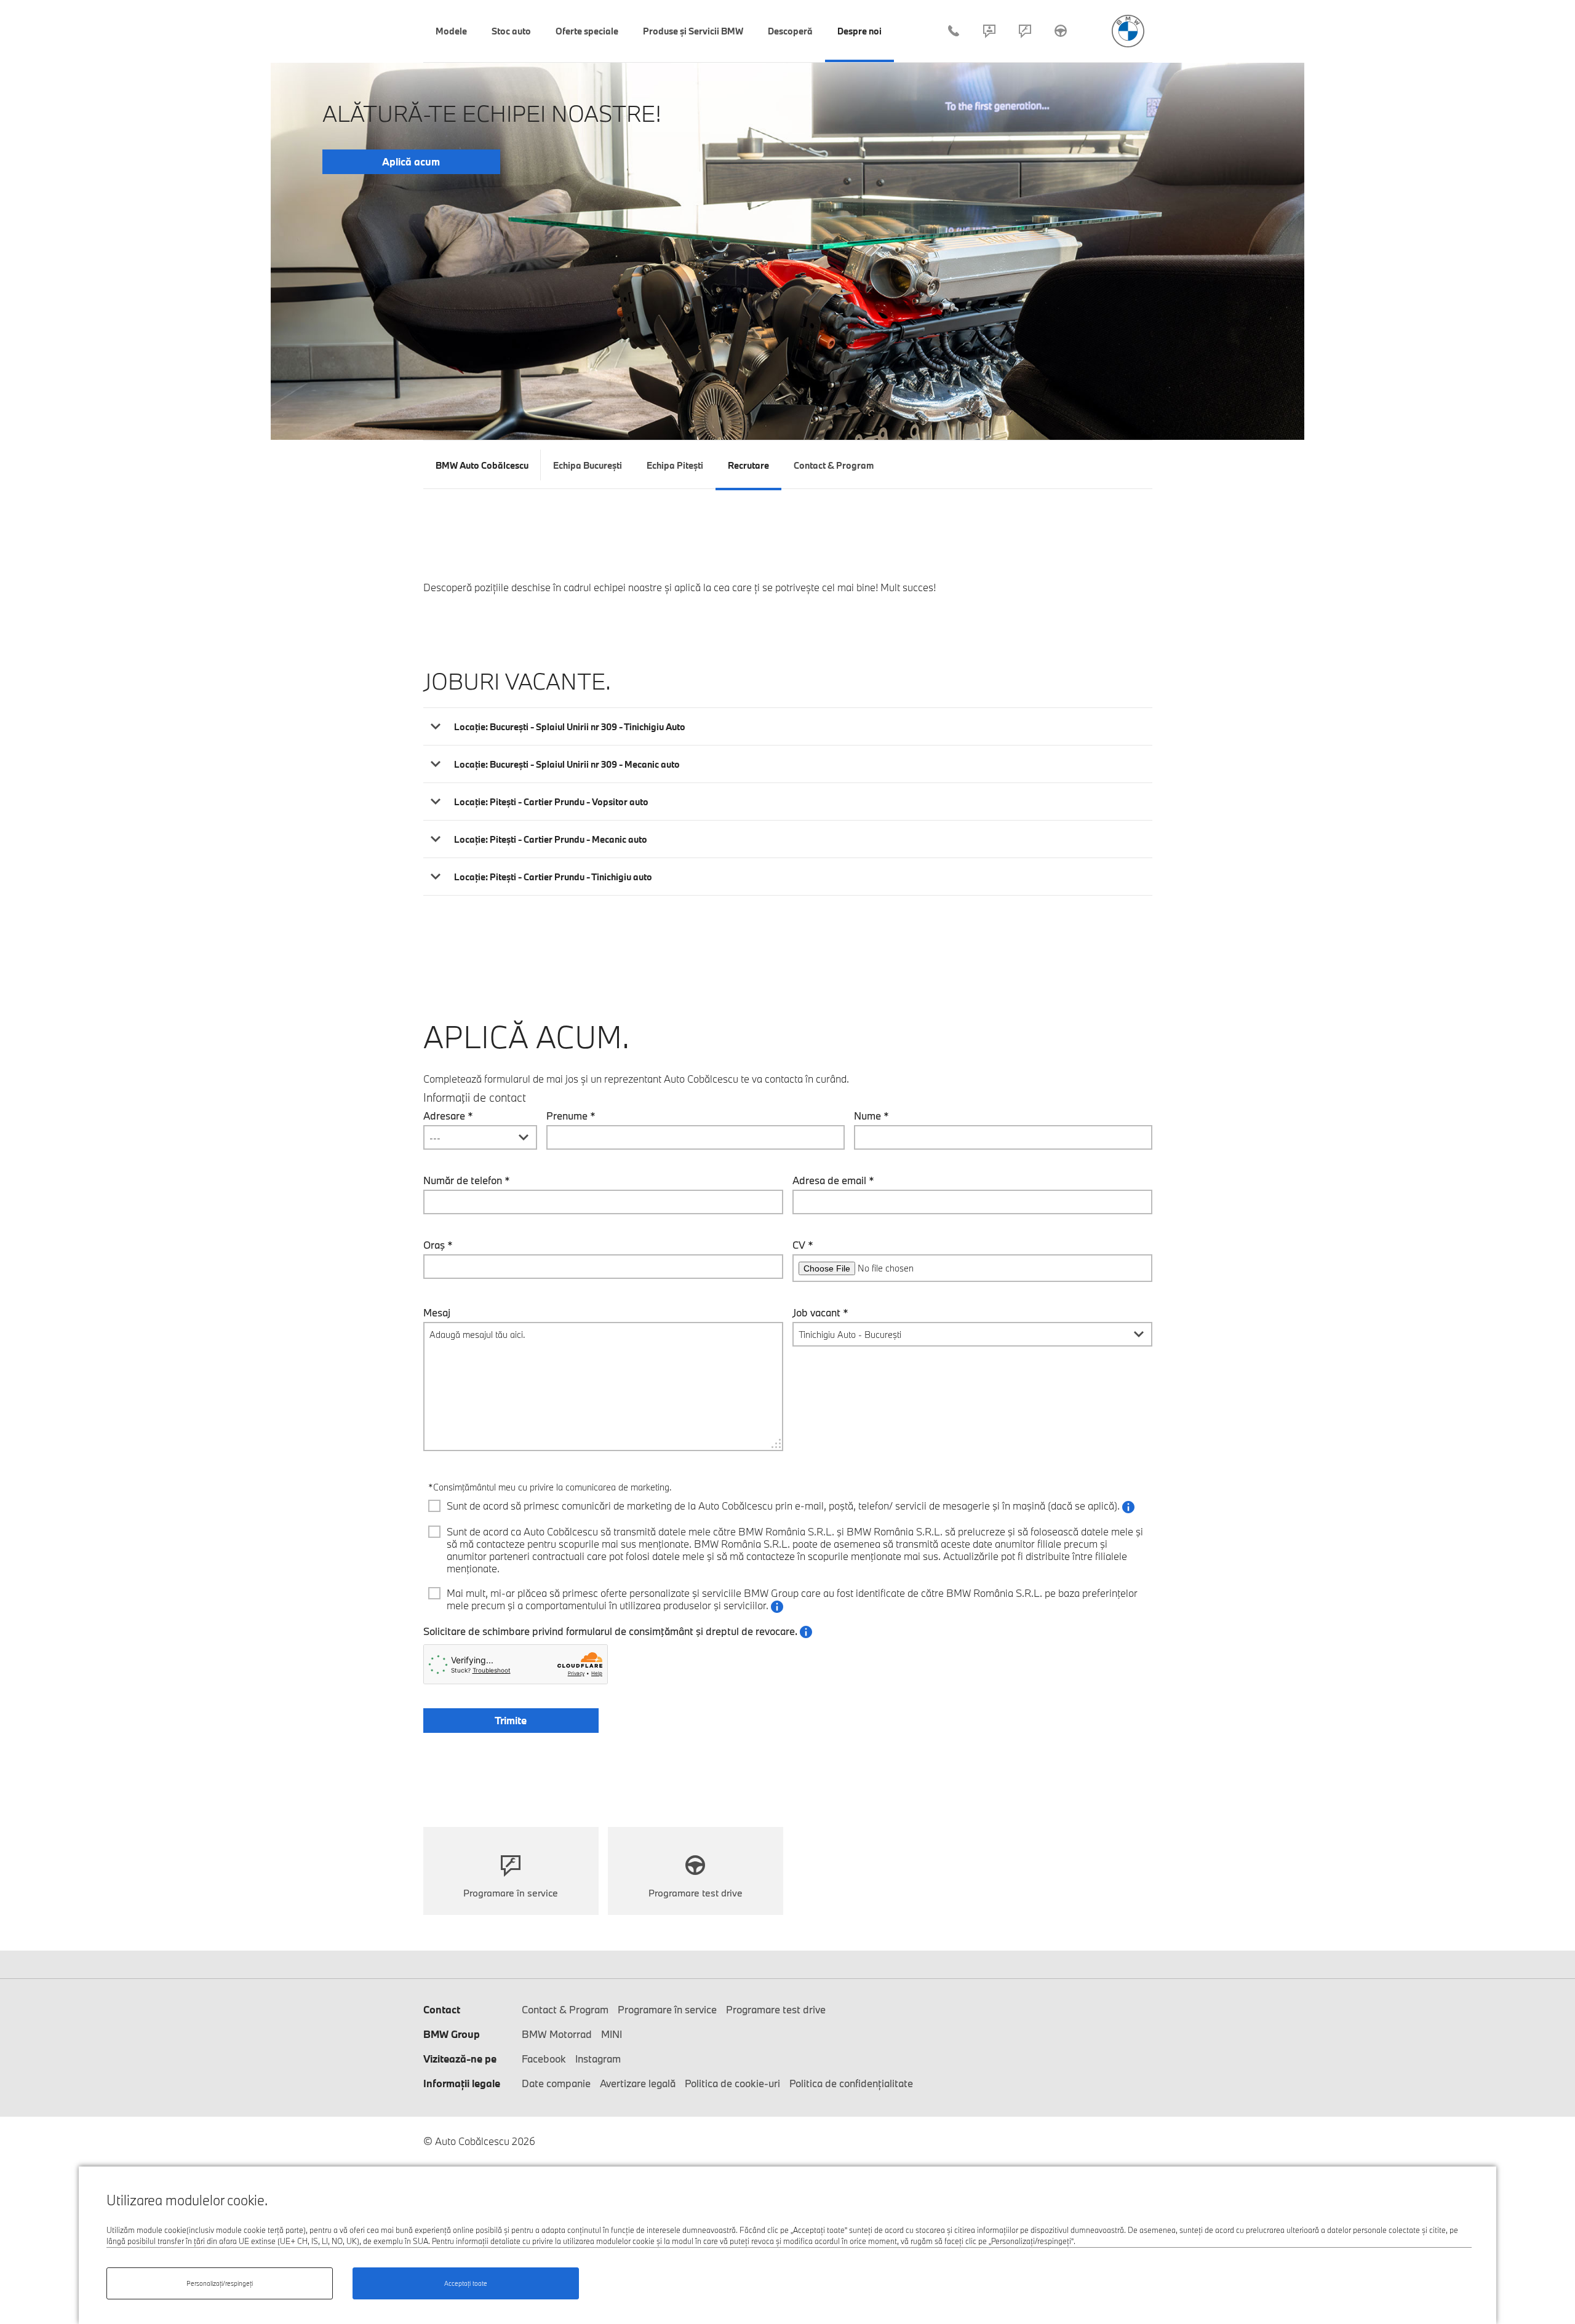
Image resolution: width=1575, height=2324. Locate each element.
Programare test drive (1061, 31)
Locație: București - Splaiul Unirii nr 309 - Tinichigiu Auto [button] (570, 727)
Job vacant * (820, 1313)
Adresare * (448, 1116)
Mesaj (437, 1313)
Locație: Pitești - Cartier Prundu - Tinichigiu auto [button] (553, 877)
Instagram (598, 2059)
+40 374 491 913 (954, 31)
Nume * (871, 1116)
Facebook (544, 2059)
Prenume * (571, 1116)
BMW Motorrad (557, 2034)
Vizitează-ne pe (460, 2059)
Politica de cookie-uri (732, 2083)
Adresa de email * (833, 1180)
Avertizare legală (638, 2083)
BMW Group (452, 2034)
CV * (803, 1245)
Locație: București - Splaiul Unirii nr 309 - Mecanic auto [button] (567, 764)
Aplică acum (411, 161)
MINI (612, 2034)
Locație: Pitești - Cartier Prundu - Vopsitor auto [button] (551, 802)
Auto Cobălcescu (1128, 31)
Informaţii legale (462, 2083)
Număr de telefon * (467, 1180)
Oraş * (438, 1245)
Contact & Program (989, 31)
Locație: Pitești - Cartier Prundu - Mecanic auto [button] (551, 839)
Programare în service (1025, 31)
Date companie (556, 2083)
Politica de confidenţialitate (851, 2083)
